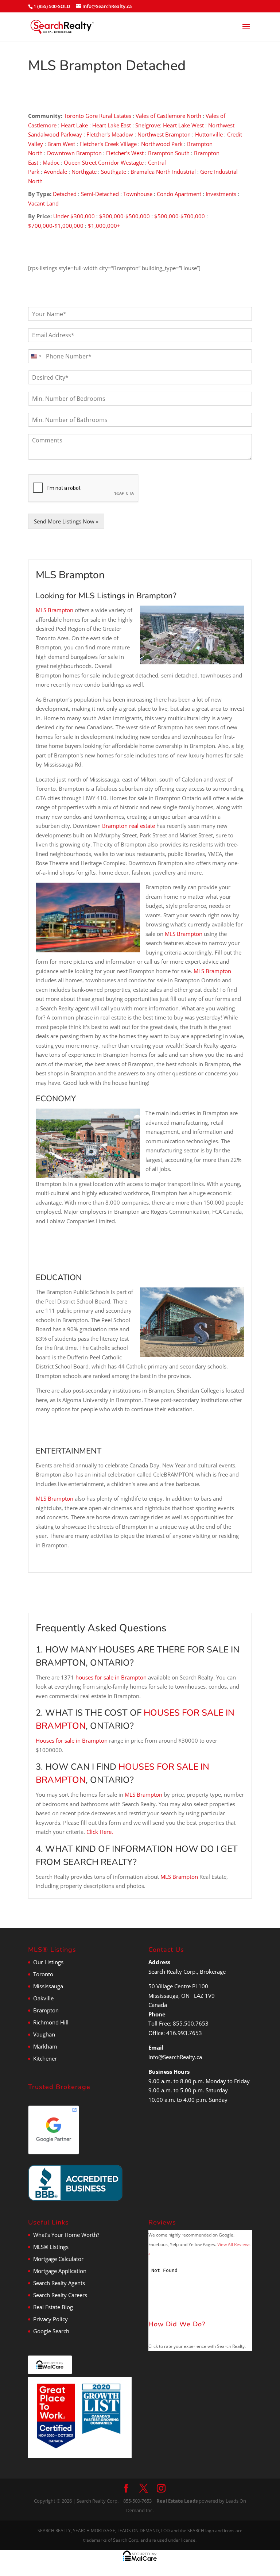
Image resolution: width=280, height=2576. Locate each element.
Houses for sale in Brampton (72, 1740)
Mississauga (48, 1986)
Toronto (43, 1974)
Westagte (132, 162)
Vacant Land (43, 203)
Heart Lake (74, 125)
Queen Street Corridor (92, 162)
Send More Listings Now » (66, 521)
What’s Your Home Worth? (66, 2235)
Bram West (61, 144)
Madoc (51, 162)
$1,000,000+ (104, 226)
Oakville (43, 1998)
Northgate (84, 172)
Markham (45, 2046)
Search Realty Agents (59, 2283)
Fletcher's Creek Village (108, 144)
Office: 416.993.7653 (175, 2033)
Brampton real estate (129, 826)
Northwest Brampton (164, 134)
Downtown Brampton (74, 153)
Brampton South (169, 153)
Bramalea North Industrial (163, 172)
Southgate (114, 172)
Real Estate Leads (177, 2501)
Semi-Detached (101, 194)
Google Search (51, 2331)
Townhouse (138, 194)
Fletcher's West (125, 153)
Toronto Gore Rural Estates (98, 116)
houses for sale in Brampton (111, 1677)
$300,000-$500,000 (125, 216)
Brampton (46, 2010)
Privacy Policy (50, 2319)
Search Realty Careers (60, 2295)
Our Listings (48, 1962)
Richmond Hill (51, 2022)
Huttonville (209, 134)
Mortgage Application (60, 2271)
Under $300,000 (74, 216)
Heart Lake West (183, 125)
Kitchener (45, 2058)
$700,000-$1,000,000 (56, 226)
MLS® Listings (51, 2247)
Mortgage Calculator (58, 2259)
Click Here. (100, 1832)
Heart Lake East (112, 125)
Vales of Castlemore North (168, 116)
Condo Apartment (179, 194)
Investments (221, 194)
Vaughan (44, 2034)
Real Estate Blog (53, 2307)
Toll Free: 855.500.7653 (178, 2023)
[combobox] (36, 356)
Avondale (55, 172)
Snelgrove (148, 125)
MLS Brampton (55, 610)
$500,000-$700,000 (180, 216)
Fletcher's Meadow (110, 134)
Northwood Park (162, 144)
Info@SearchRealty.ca (175, 2057)
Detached (65, 194)
